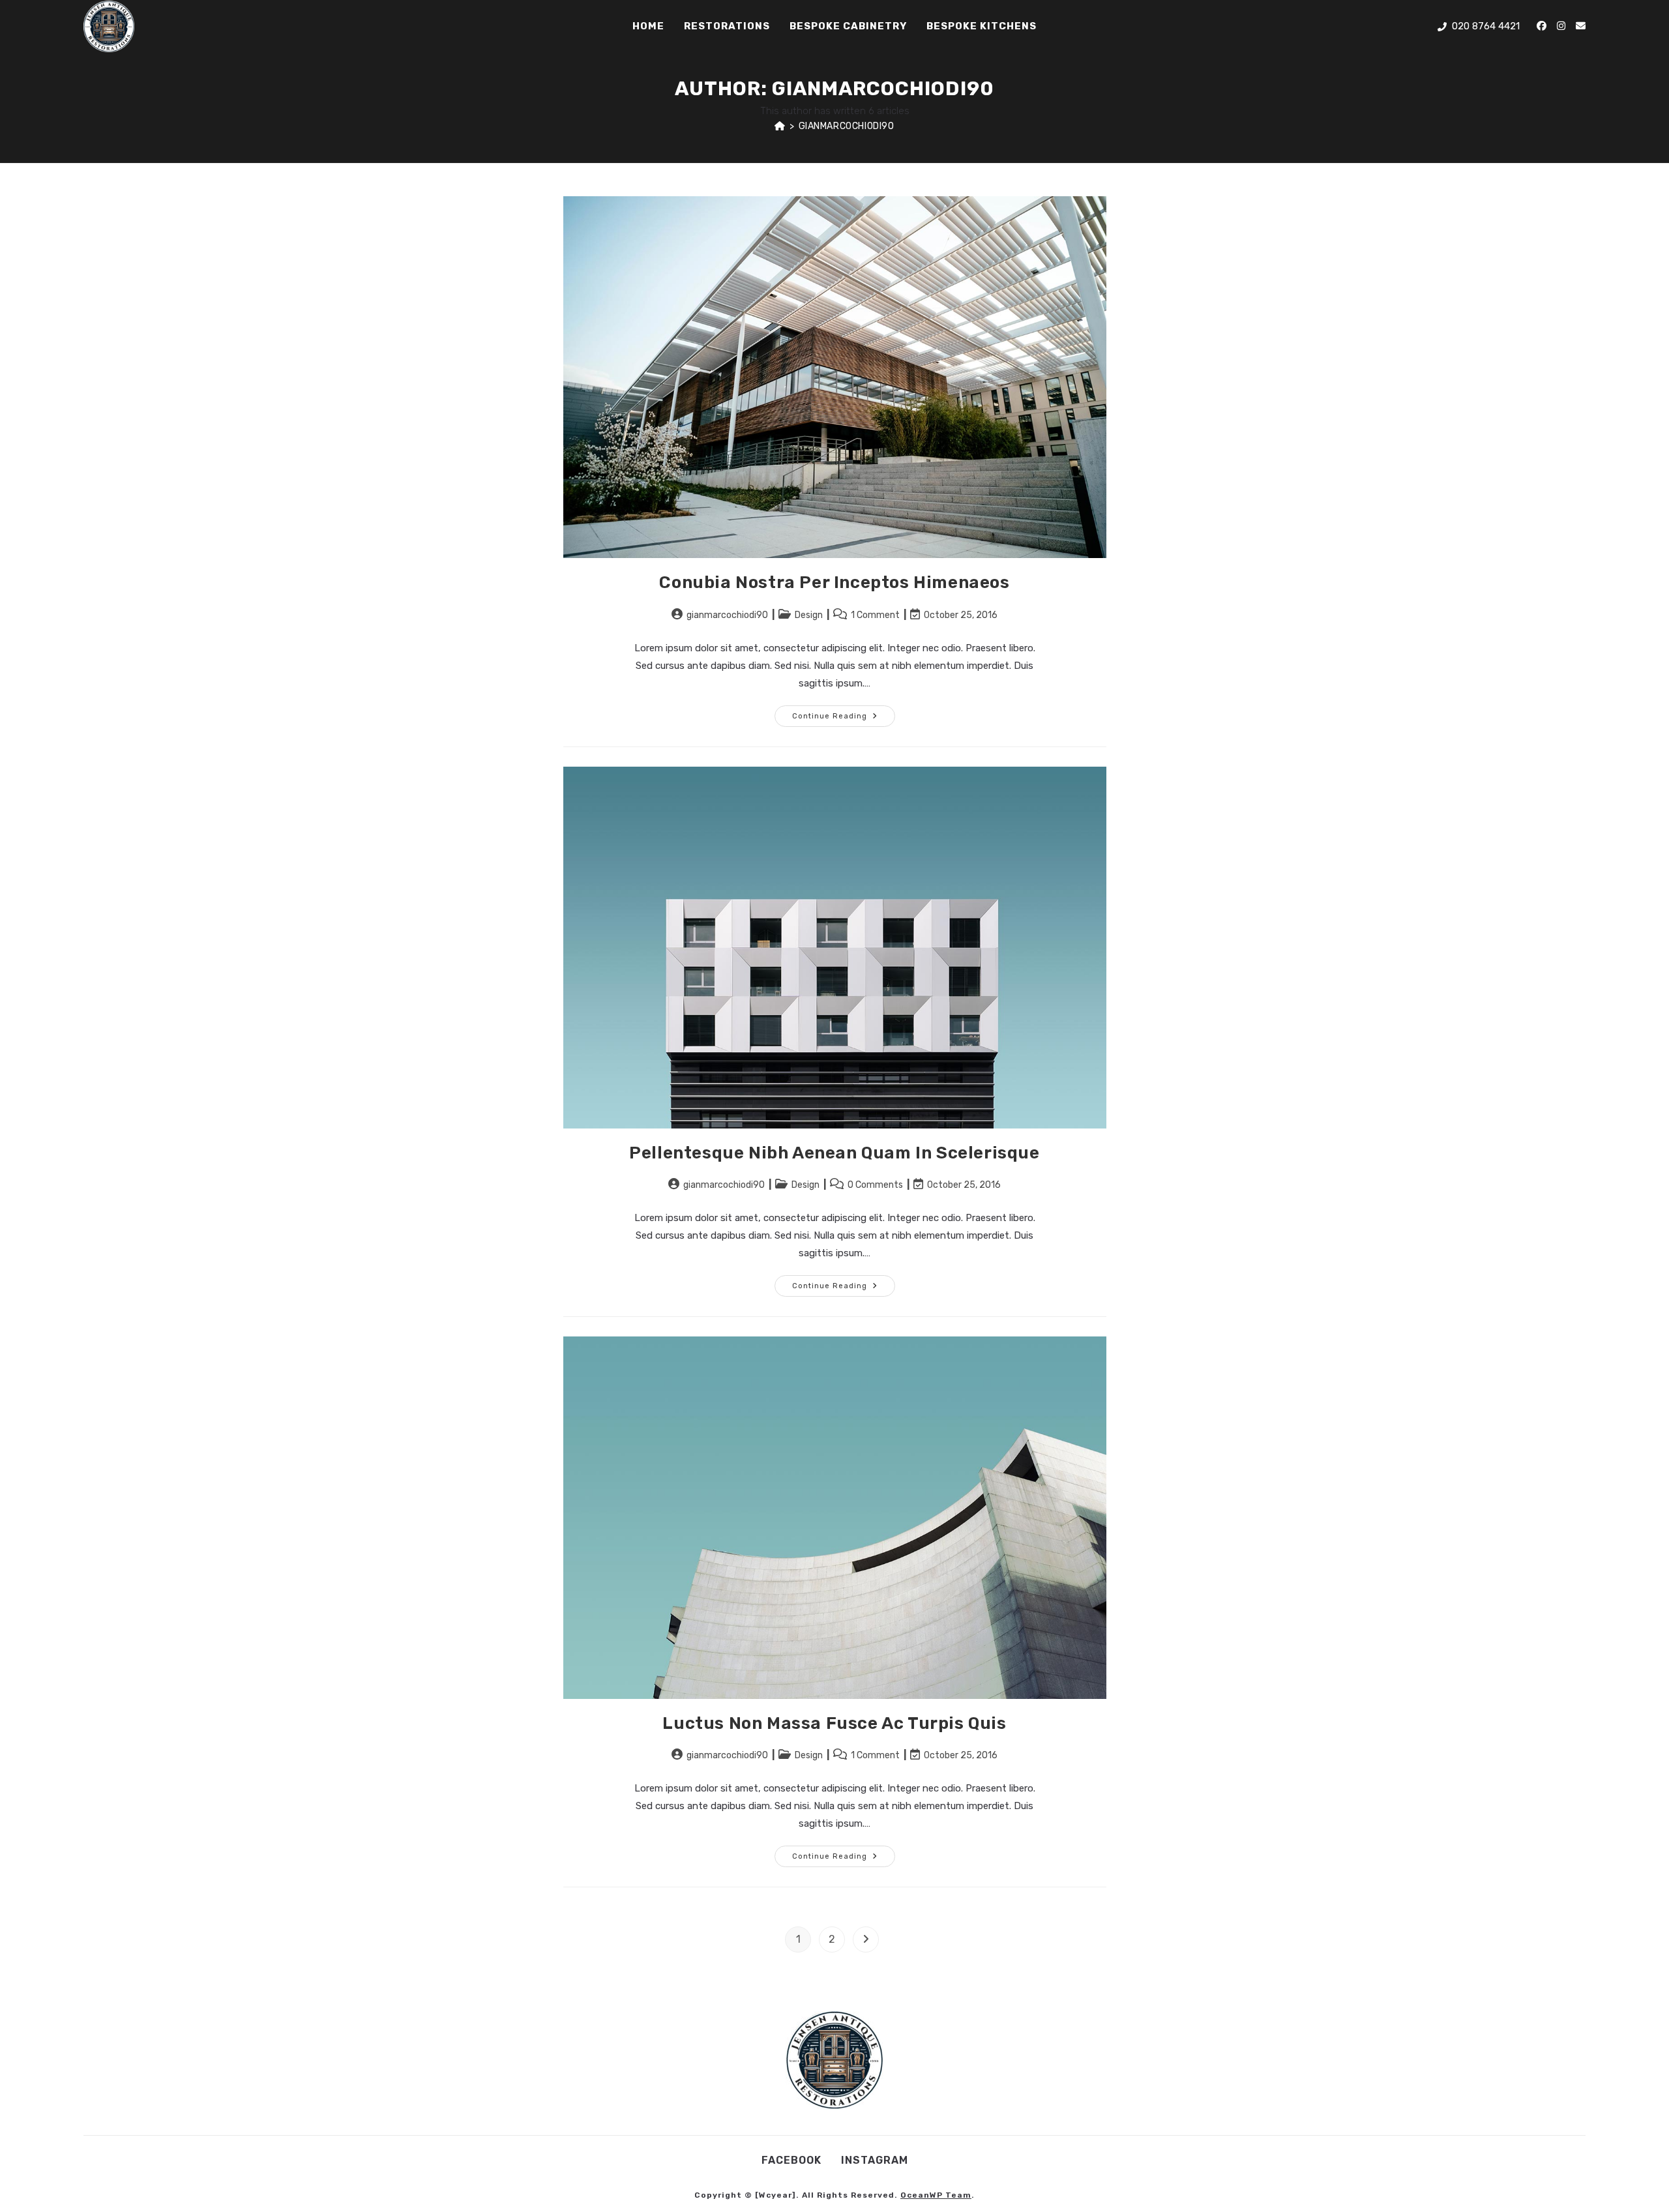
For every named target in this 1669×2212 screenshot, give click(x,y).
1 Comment (875, 615)
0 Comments (875, 1185)
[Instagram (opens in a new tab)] (1561, 26)
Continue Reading (844, 713)
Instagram (875, 2160)
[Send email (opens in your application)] (1581, 26)
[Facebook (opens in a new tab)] (1542, 26)
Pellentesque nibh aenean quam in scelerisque (834, 1153)
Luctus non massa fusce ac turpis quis (834, 1723)
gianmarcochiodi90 (847, 126)
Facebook (791, 2160)
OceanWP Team (936, 2195)
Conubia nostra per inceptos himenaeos (834, 582)
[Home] (780, 126)
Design (809, 615)
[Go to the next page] (866, 1939)
